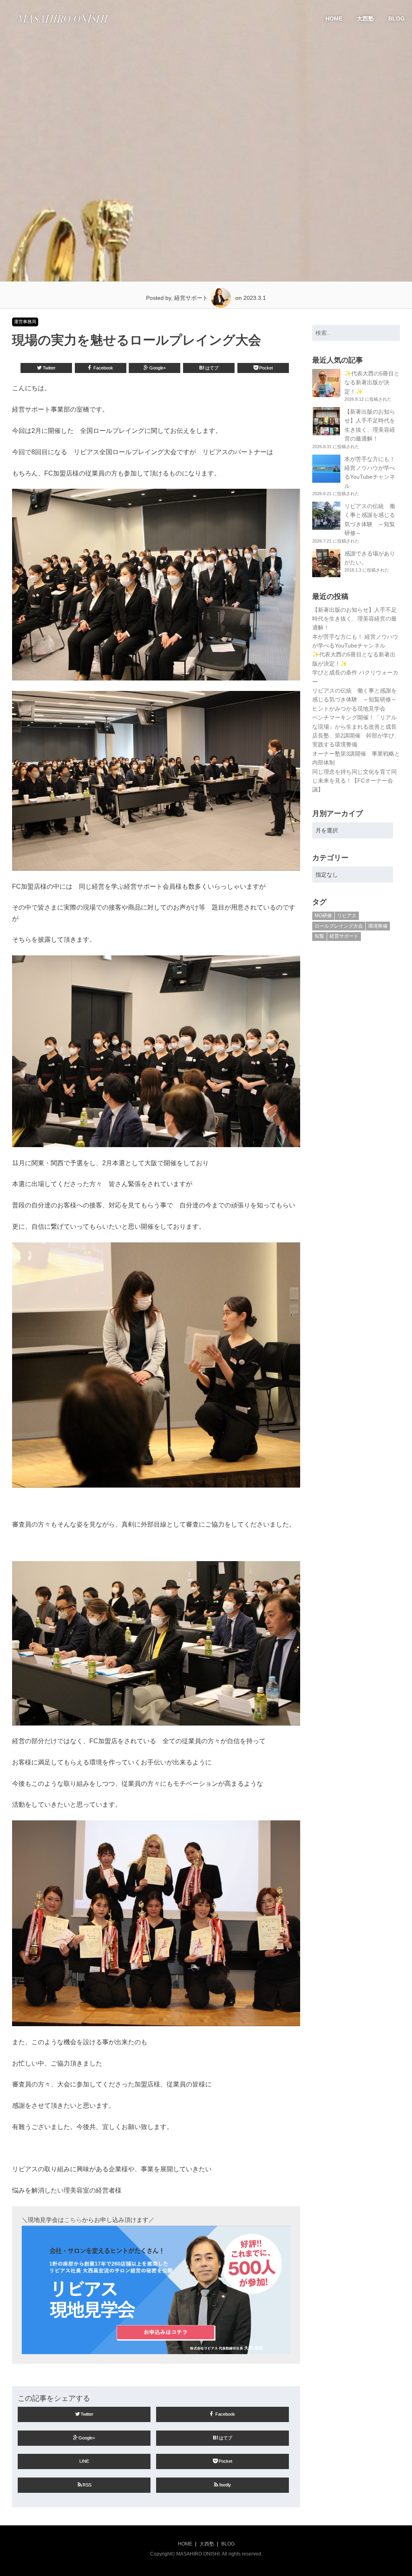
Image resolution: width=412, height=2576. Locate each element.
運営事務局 (25, 322)
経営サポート (344, 936)
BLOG (397, 18)
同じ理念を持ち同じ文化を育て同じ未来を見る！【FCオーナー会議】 (354, 781)
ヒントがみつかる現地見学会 (349, 709)
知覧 (319, 936)
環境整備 (378, 926)
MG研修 (323, 916)
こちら (73, 2220)
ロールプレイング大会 (339, 926)
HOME (334, 18)
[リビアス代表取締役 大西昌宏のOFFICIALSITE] (62, 25)
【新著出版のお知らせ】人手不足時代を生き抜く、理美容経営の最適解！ (354, 619)
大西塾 (365, 18)
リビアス (347, 916)
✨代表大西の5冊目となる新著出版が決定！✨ (372, 382)
